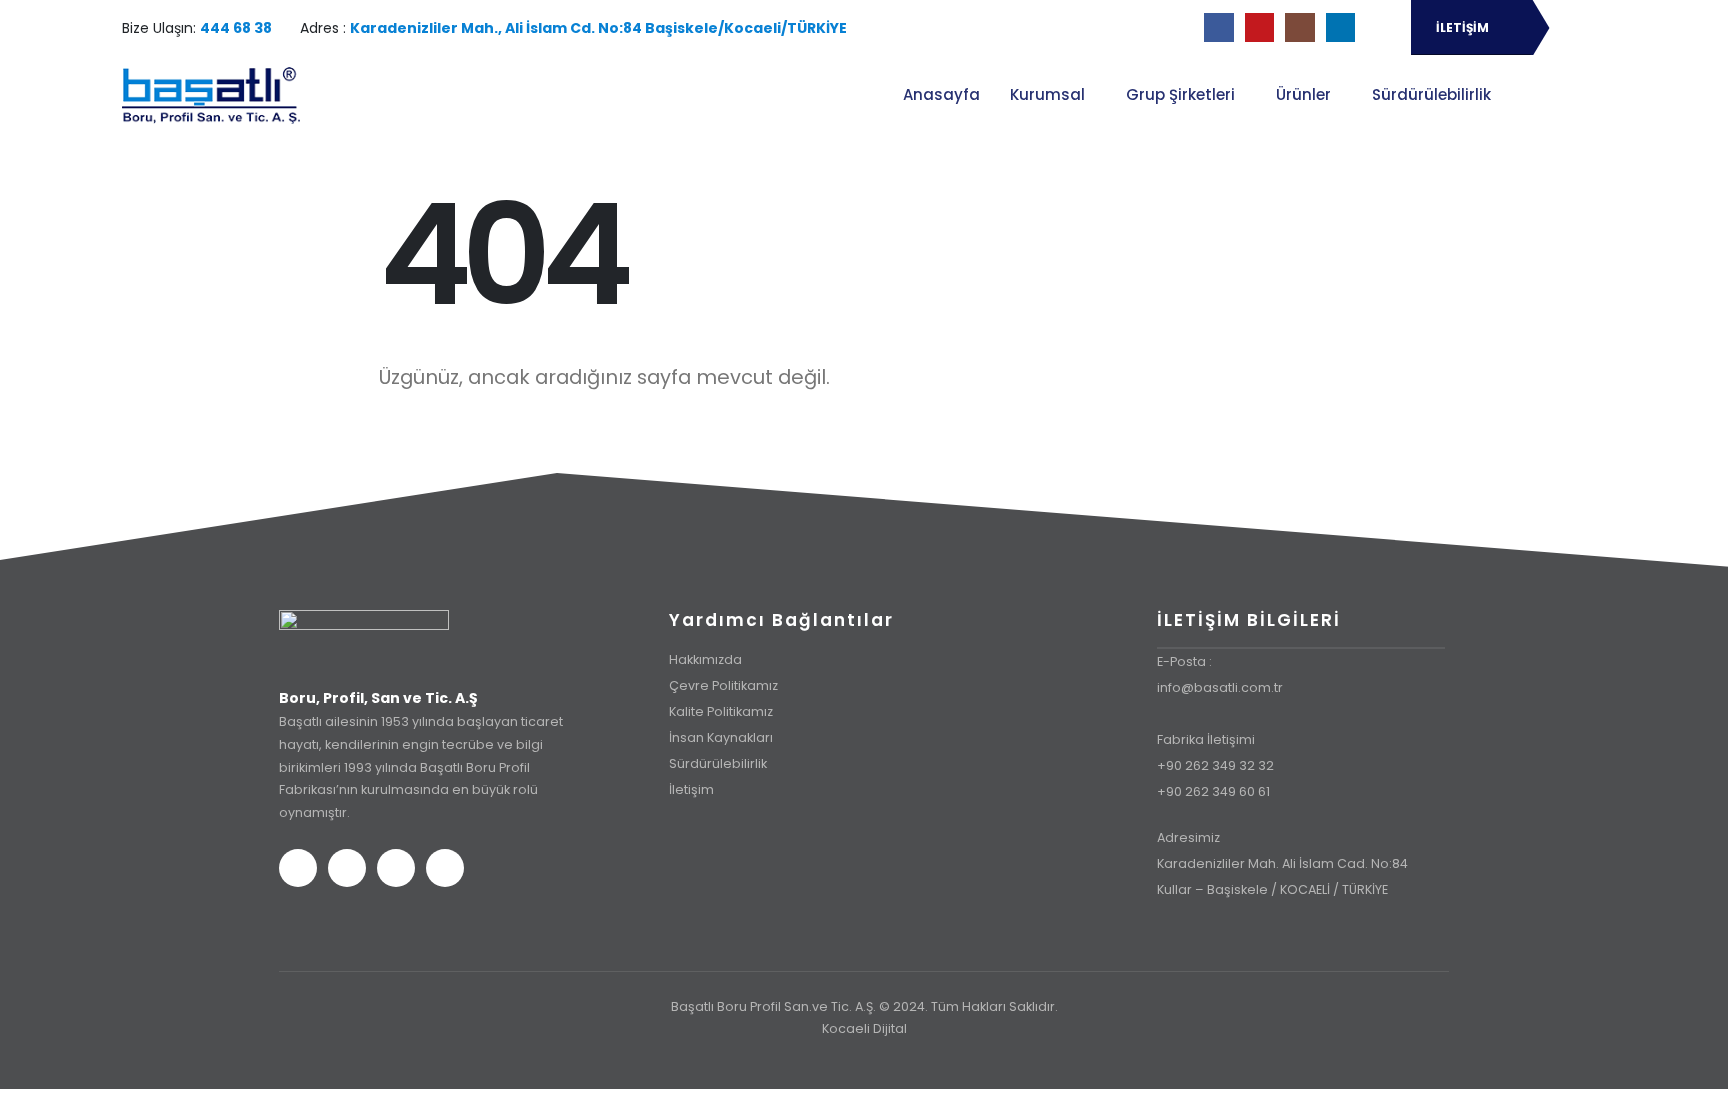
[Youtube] (1259, 27)
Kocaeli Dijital (864, 1028)
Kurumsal (1047, 94)
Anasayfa (941, 94)
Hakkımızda (705, 659)
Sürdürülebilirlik (1431, 94)
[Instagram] (1299, 27)
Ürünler (1303, 94)
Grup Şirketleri (1180, 94)
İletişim (691, 789)
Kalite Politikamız (721, 711)
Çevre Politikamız (723, 685)
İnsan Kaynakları (721, 737)
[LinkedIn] (1340, 27)
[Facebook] (1218, 27)
